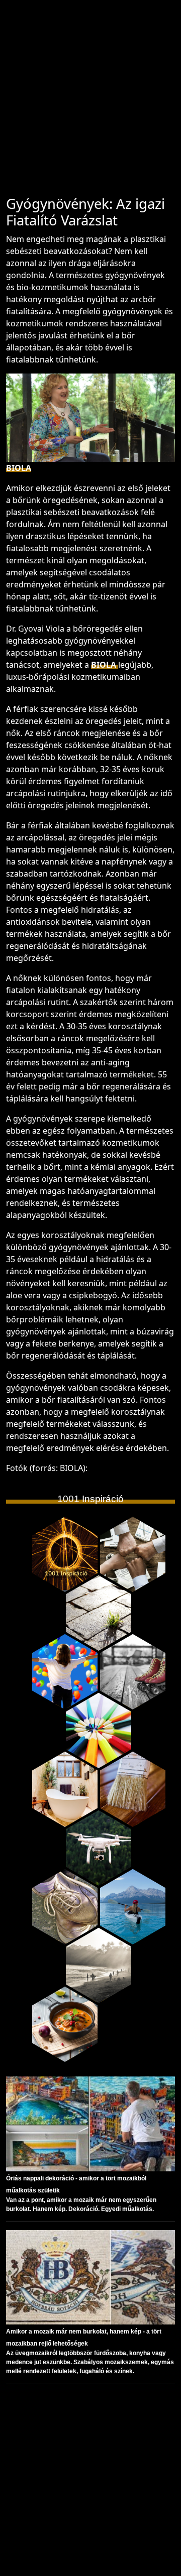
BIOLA (19, 468)
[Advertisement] (90, 102)
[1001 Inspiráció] (65, 1554)
